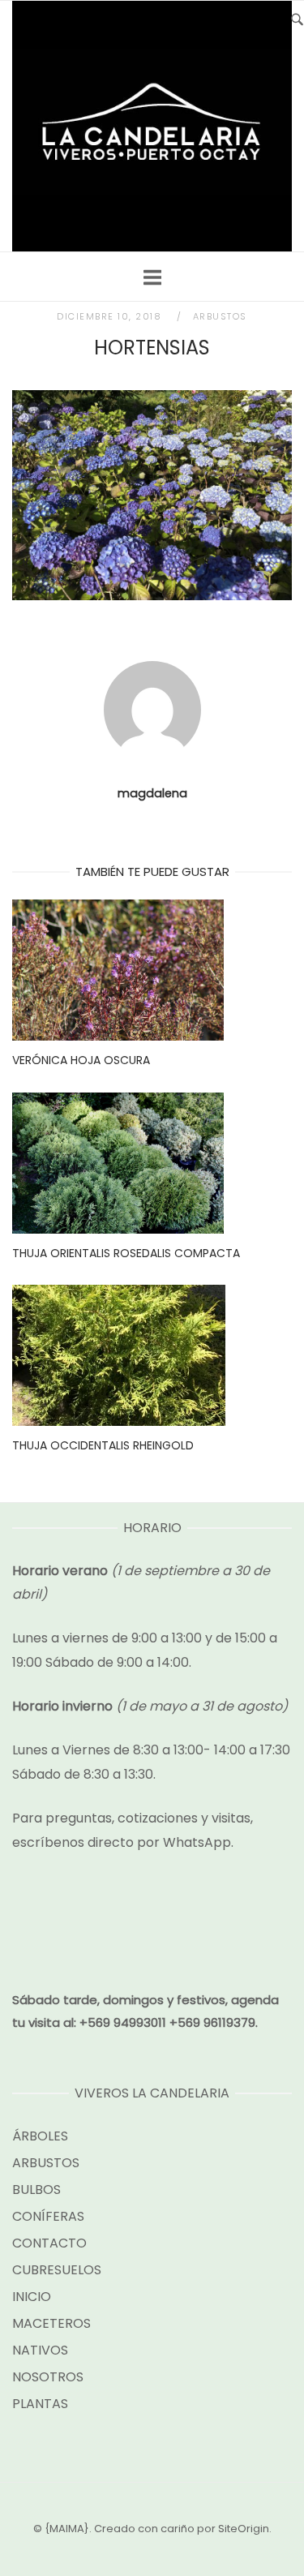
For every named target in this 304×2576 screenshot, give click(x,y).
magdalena (152, 793)
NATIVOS (40, 2350)
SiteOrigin (244, 2529)
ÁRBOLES (40, 2136)
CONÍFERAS (48, 2216)
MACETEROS (51, 2323)
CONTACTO (49, 2243)
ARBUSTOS (220, 316)
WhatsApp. (198, 1842)
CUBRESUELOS (57, 2270)
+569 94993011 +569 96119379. (169, 2022)
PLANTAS (40, 2404)
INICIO (32, 2297)
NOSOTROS (48, 2377)
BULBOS (36, 2190)
